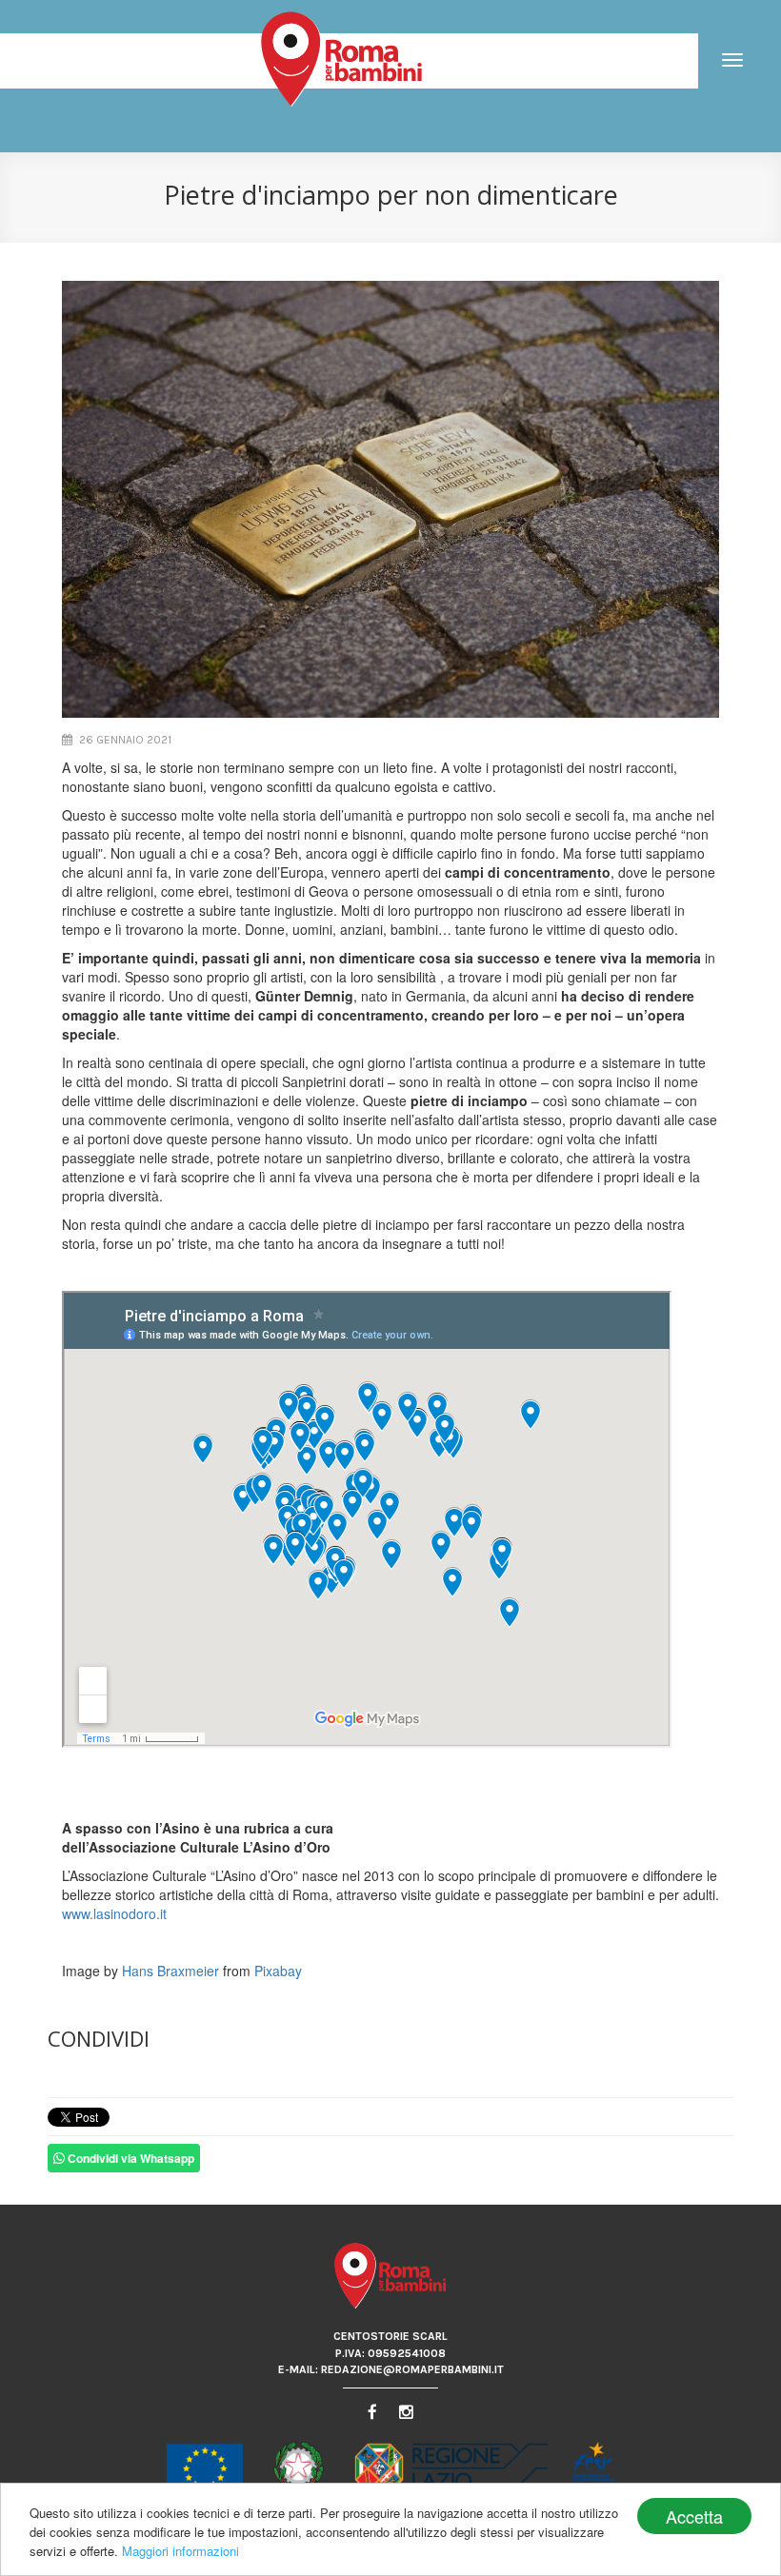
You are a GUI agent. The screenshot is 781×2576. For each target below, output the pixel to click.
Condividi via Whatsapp (130, 2158)
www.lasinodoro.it (114, 1913)
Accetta (694, 2516)
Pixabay (278, 1971)
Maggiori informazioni (180, 2551)
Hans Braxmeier (170, 1971)
